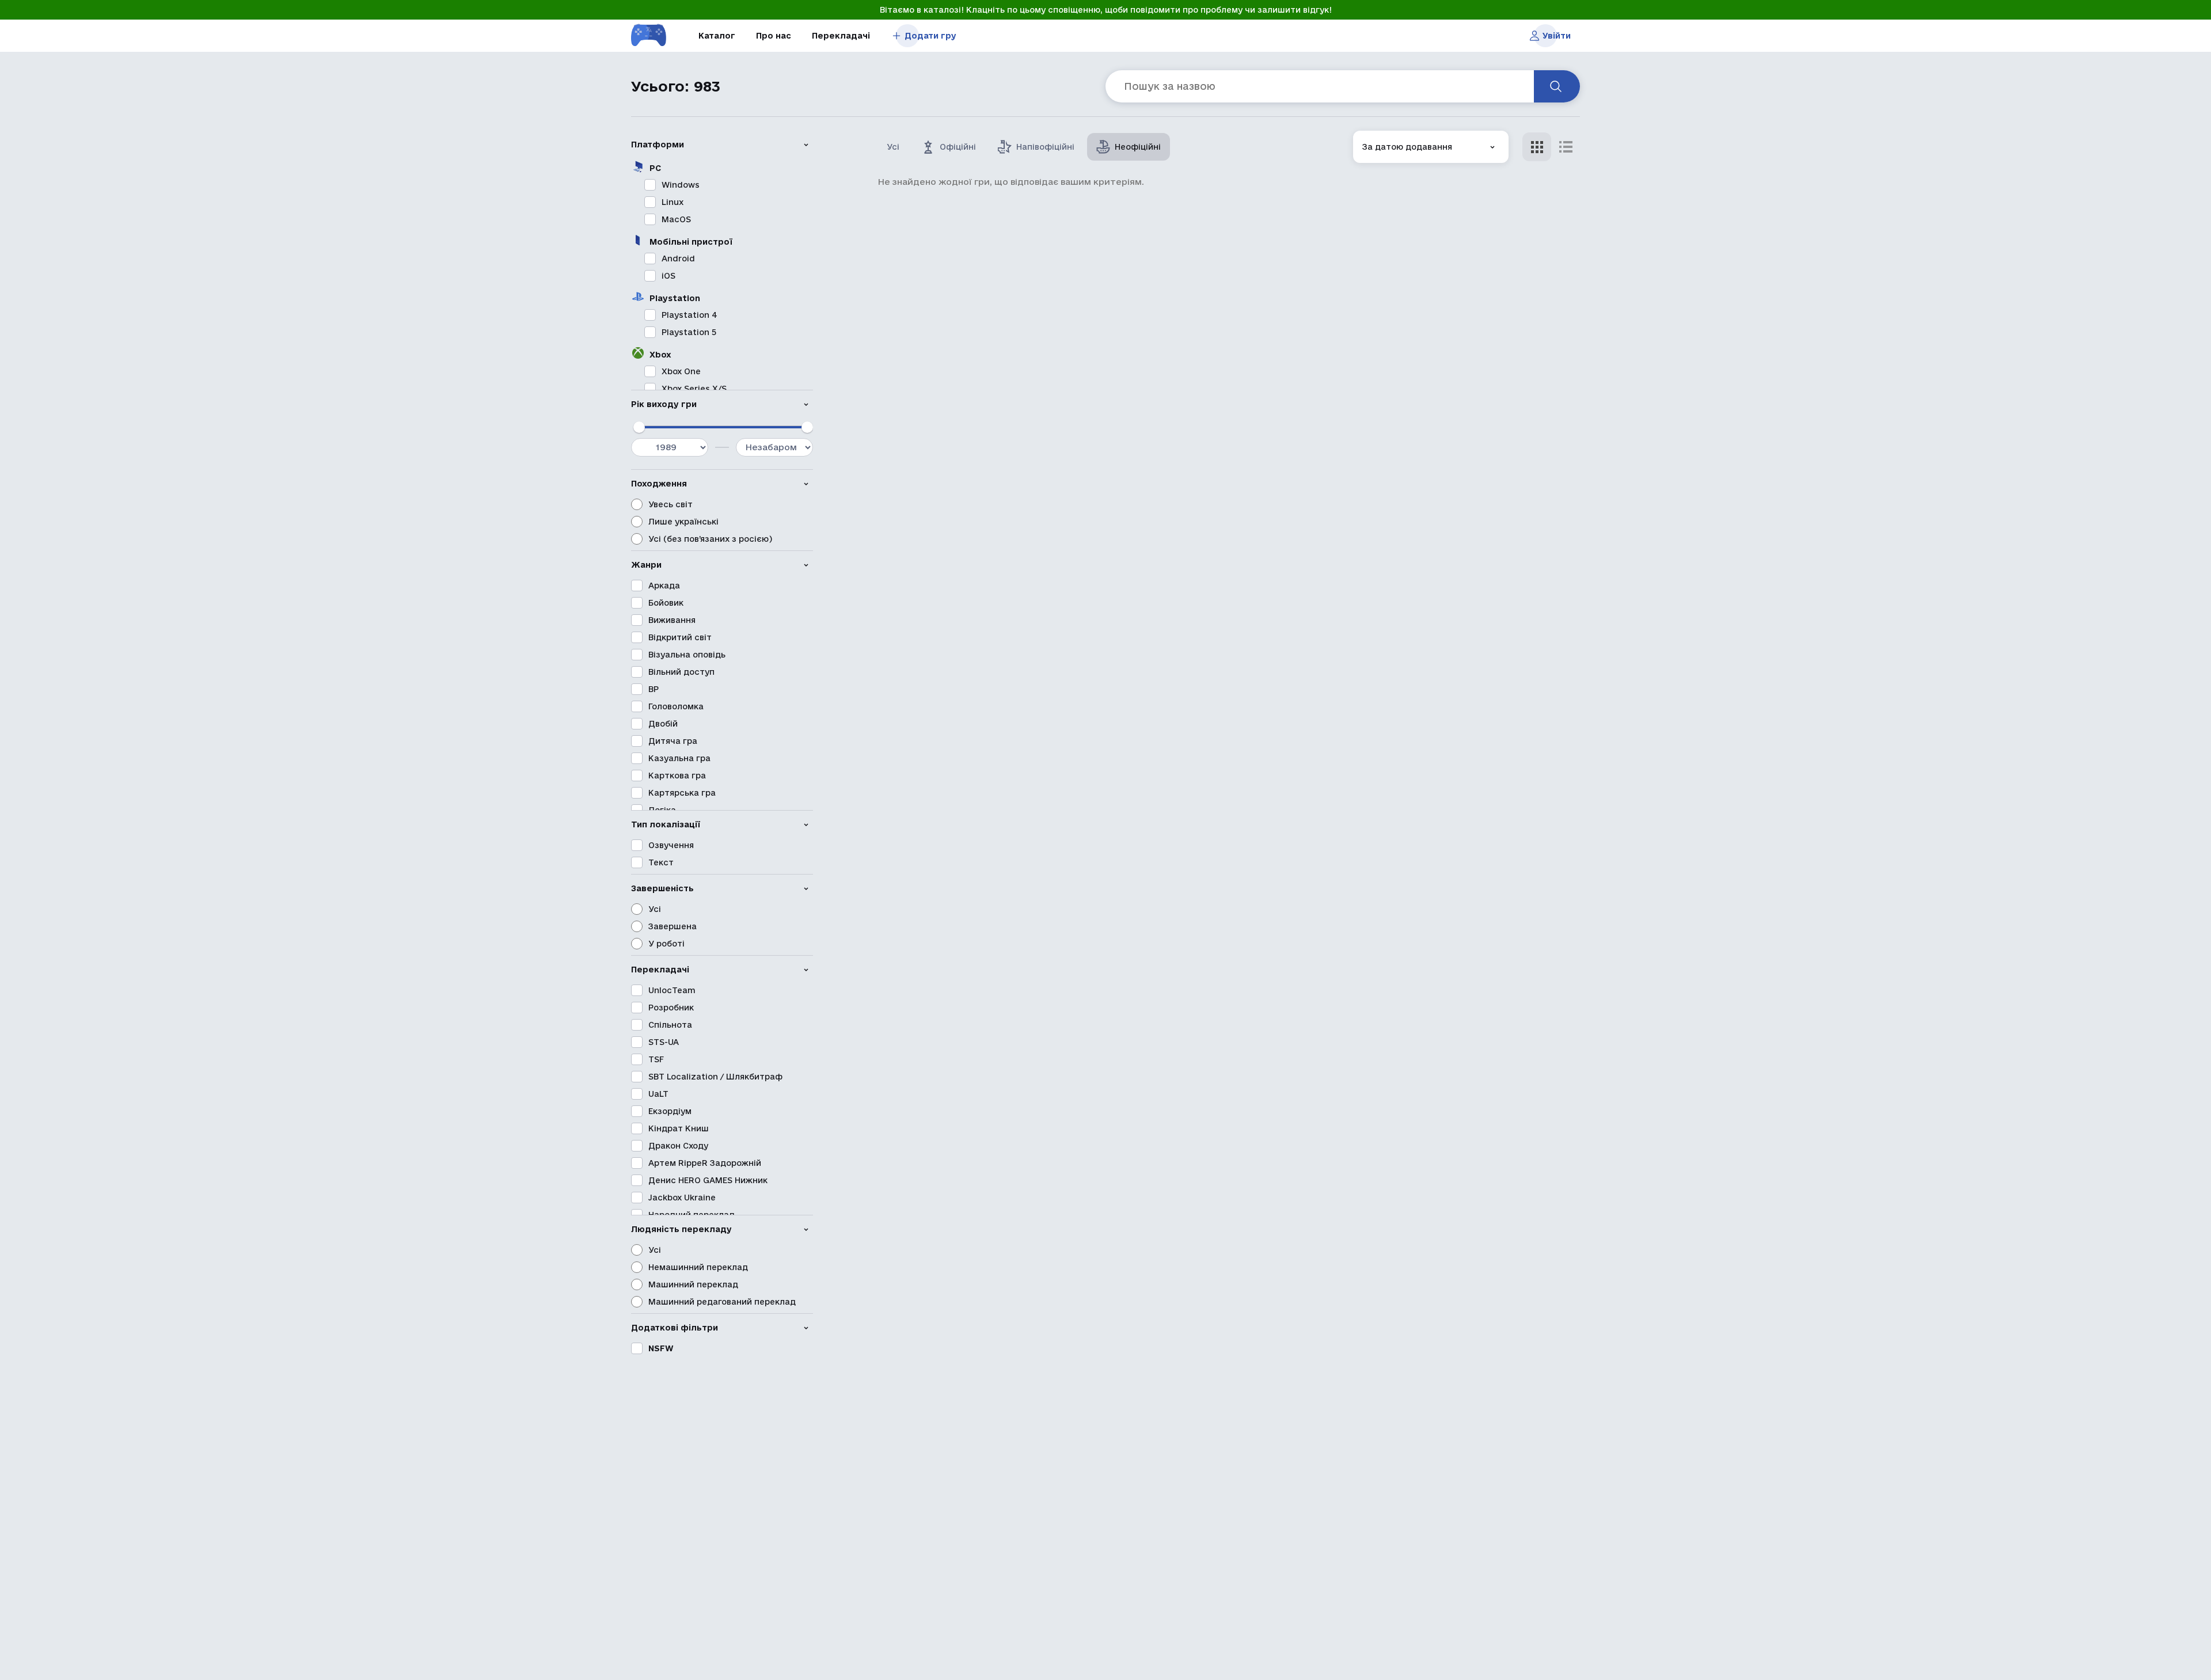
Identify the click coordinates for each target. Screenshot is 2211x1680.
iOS (668, 276)
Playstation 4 (689, 315)
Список (1566, 147)
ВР (654, 689)
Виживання (672, 620)
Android (678, 259)
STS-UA (664, 1042)
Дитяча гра (673, 741)
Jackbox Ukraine (682, 1198)
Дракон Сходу (678, 1146)
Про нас (774, 36)
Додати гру (930, 36)
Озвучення (671, 845)
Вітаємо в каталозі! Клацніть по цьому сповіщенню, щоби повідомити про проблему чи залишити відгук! (1106, 10)
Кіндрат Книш (679, 1128)
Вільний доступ (681, 672)
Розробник (671, 1008)
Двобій (663, 724)
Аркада (664, 586)
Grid (1537, 147)
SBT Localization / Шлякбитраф (715, 1077)
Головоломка (676, 706)
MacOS (676, 219)
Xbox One (681, 371)
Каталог (717, 36)
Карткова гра (677, 776)
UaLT (658, 1094)
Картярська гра (682, 793)
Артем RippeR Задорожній (705, 1163)
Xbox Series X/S (694, 389)
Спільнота (670, 1025)
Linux (673, 202)
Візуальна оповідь (687, 655)
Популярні (1384, 239)
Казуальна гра (679, 758)
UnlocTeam (672, 990)
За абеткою (1387, 206)
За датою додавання (1407, 139)
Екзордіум (670, 1111)
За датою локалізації (1407, 172)
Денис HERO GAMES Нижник (708, 1180)
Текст (661, 862)
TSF (656, 1059)
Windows (681, 185)
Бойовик (666, 603)
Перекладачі (841, 36)
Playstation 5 (689, 332)
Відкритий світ (680, 637)
